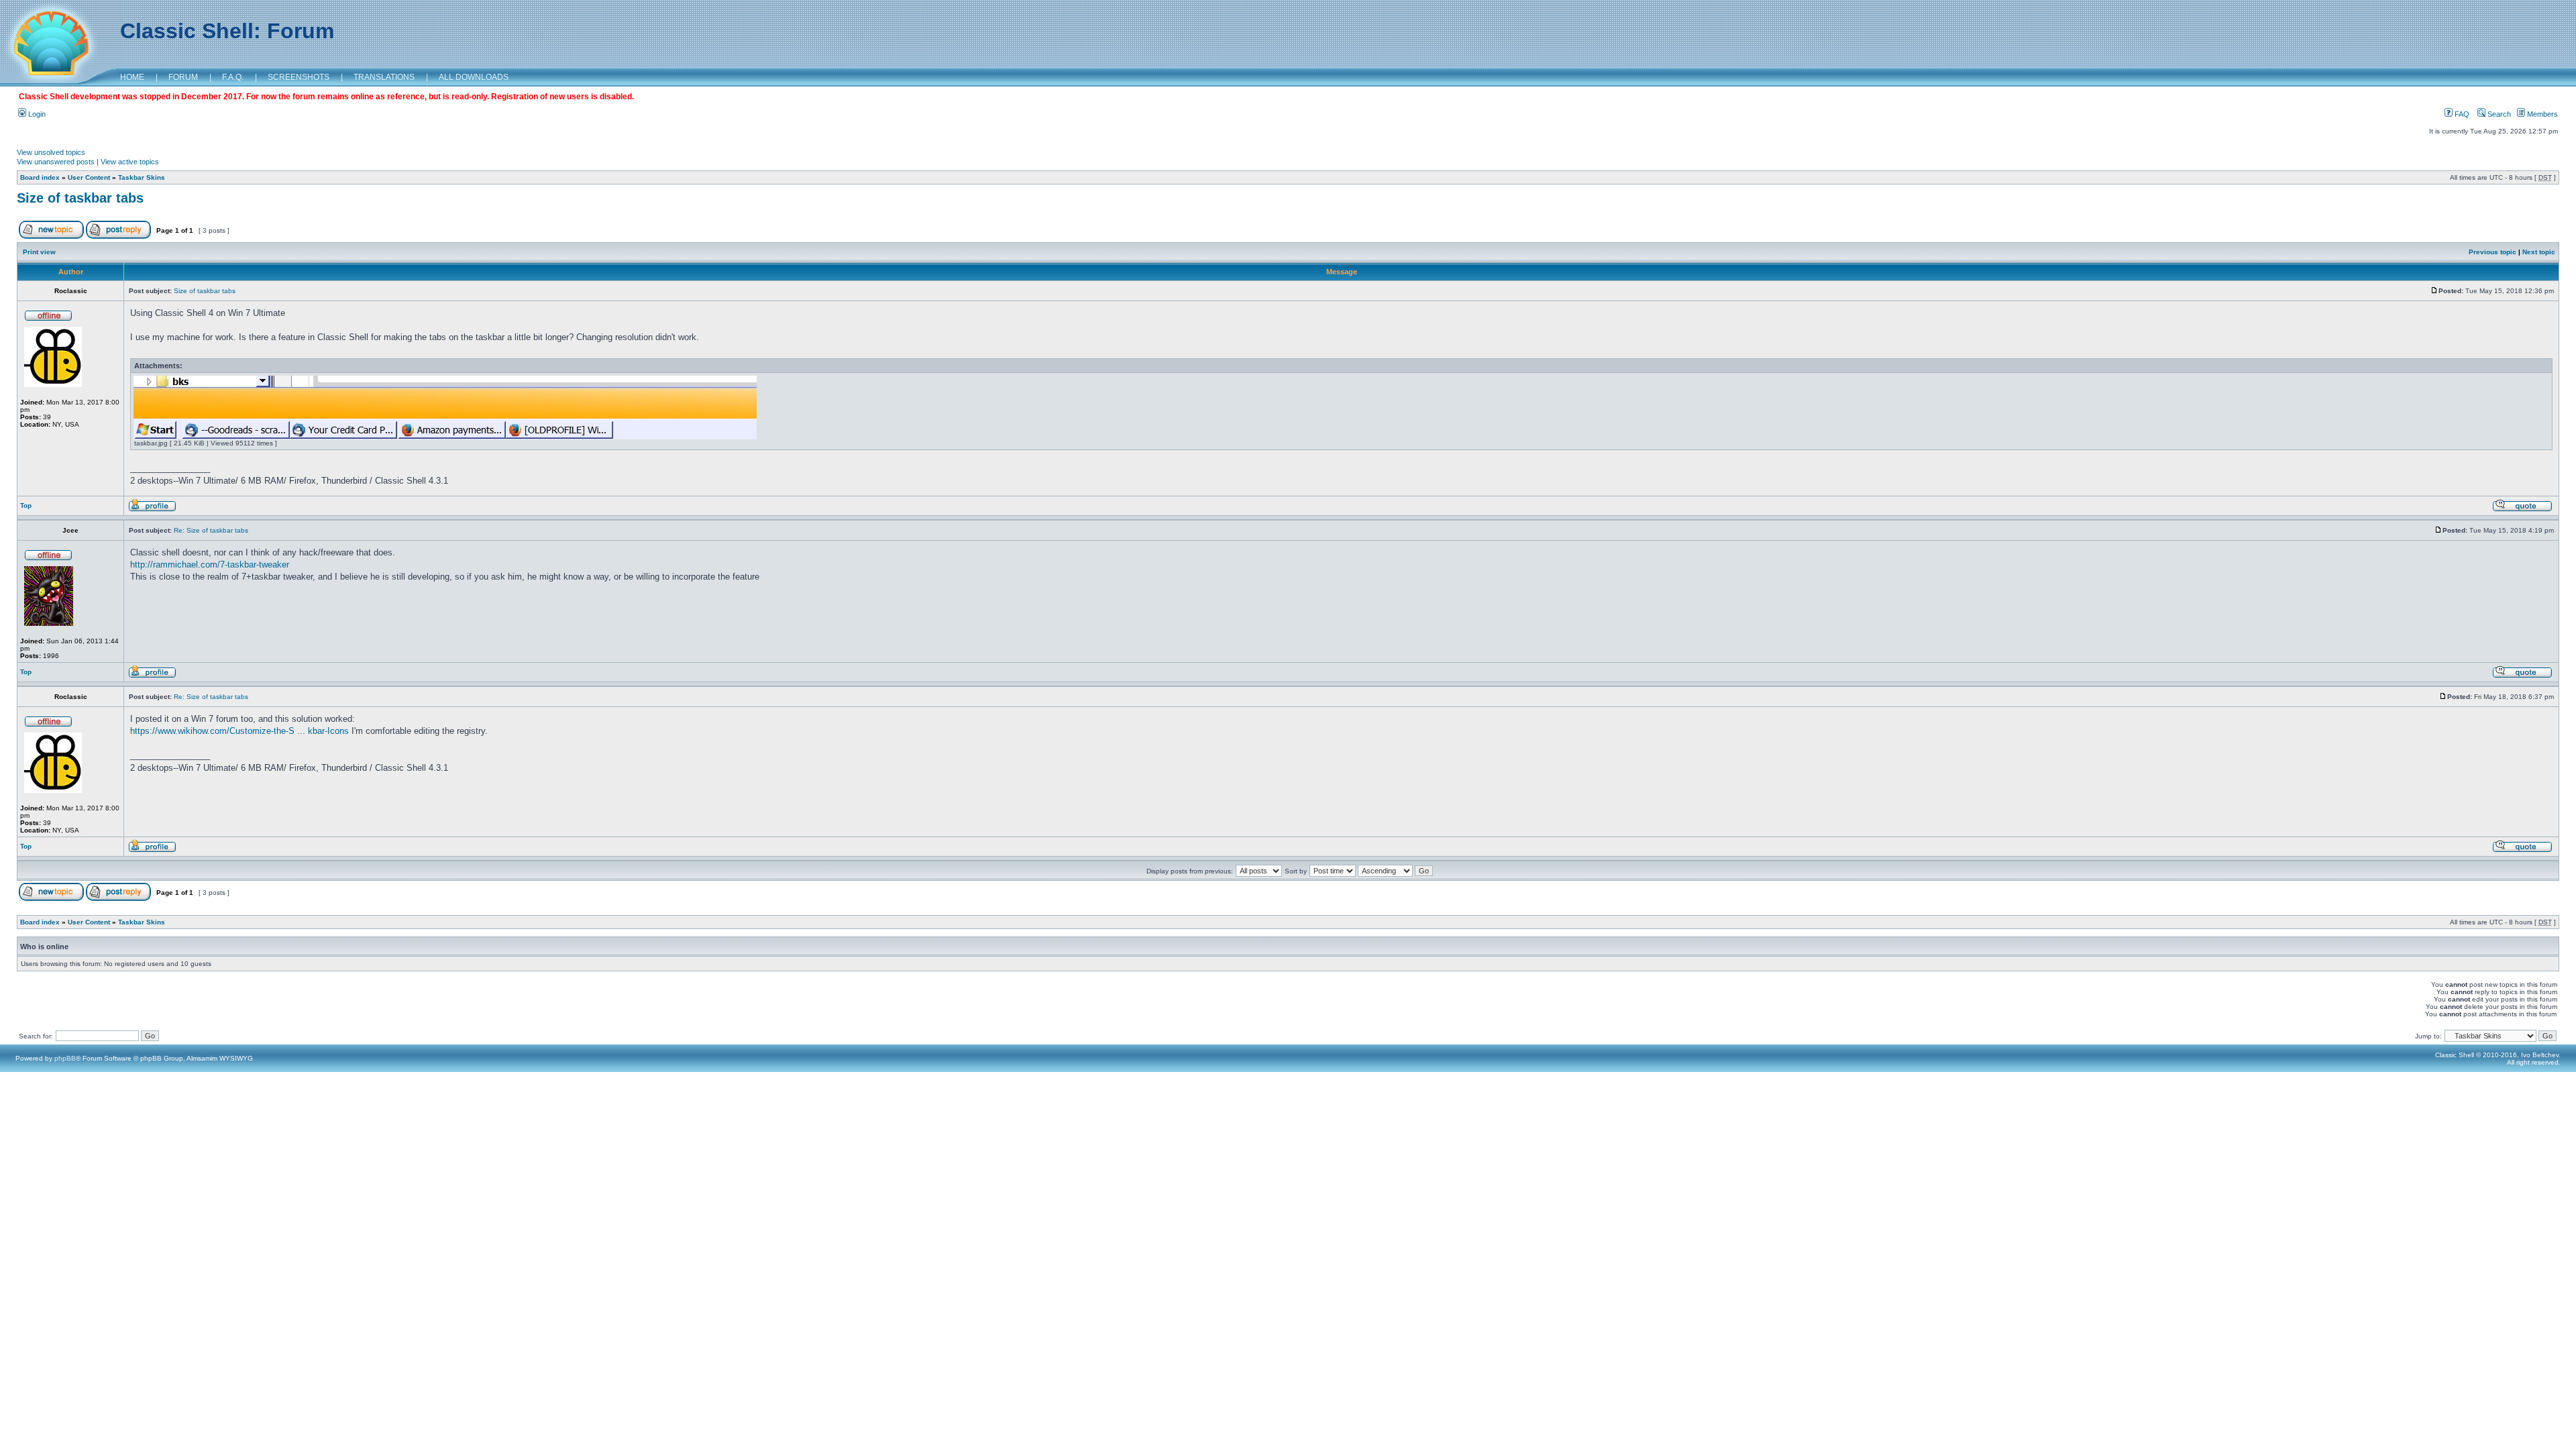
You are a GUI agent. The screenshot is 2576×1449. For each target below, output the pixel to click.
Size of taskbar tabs (80, 198)
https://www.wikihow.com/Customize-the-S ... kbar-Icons (239, 731)
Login (36, 114)
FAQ (2461, 114)
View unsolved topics (51, 152)
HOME (132, 77)
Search (2498, 114)
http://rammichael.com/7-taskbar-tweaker (210, 565)
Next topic (2539, 252)
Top (26, 505)
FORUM (183, 77)
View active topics (130, 162)
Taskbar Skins (142, 177)
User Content (89, 177)
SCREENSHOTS (299, 77)
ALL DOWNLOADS (474, 77)
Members (2541, 114)
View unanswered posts (56, 162)
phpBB (65, 1058)
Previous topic (2492, 252)
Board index (40, 177)
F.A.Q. (233, 77)
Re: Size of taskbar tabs (211, 530)
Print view (39, 252)
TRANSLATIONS (384, 77)
